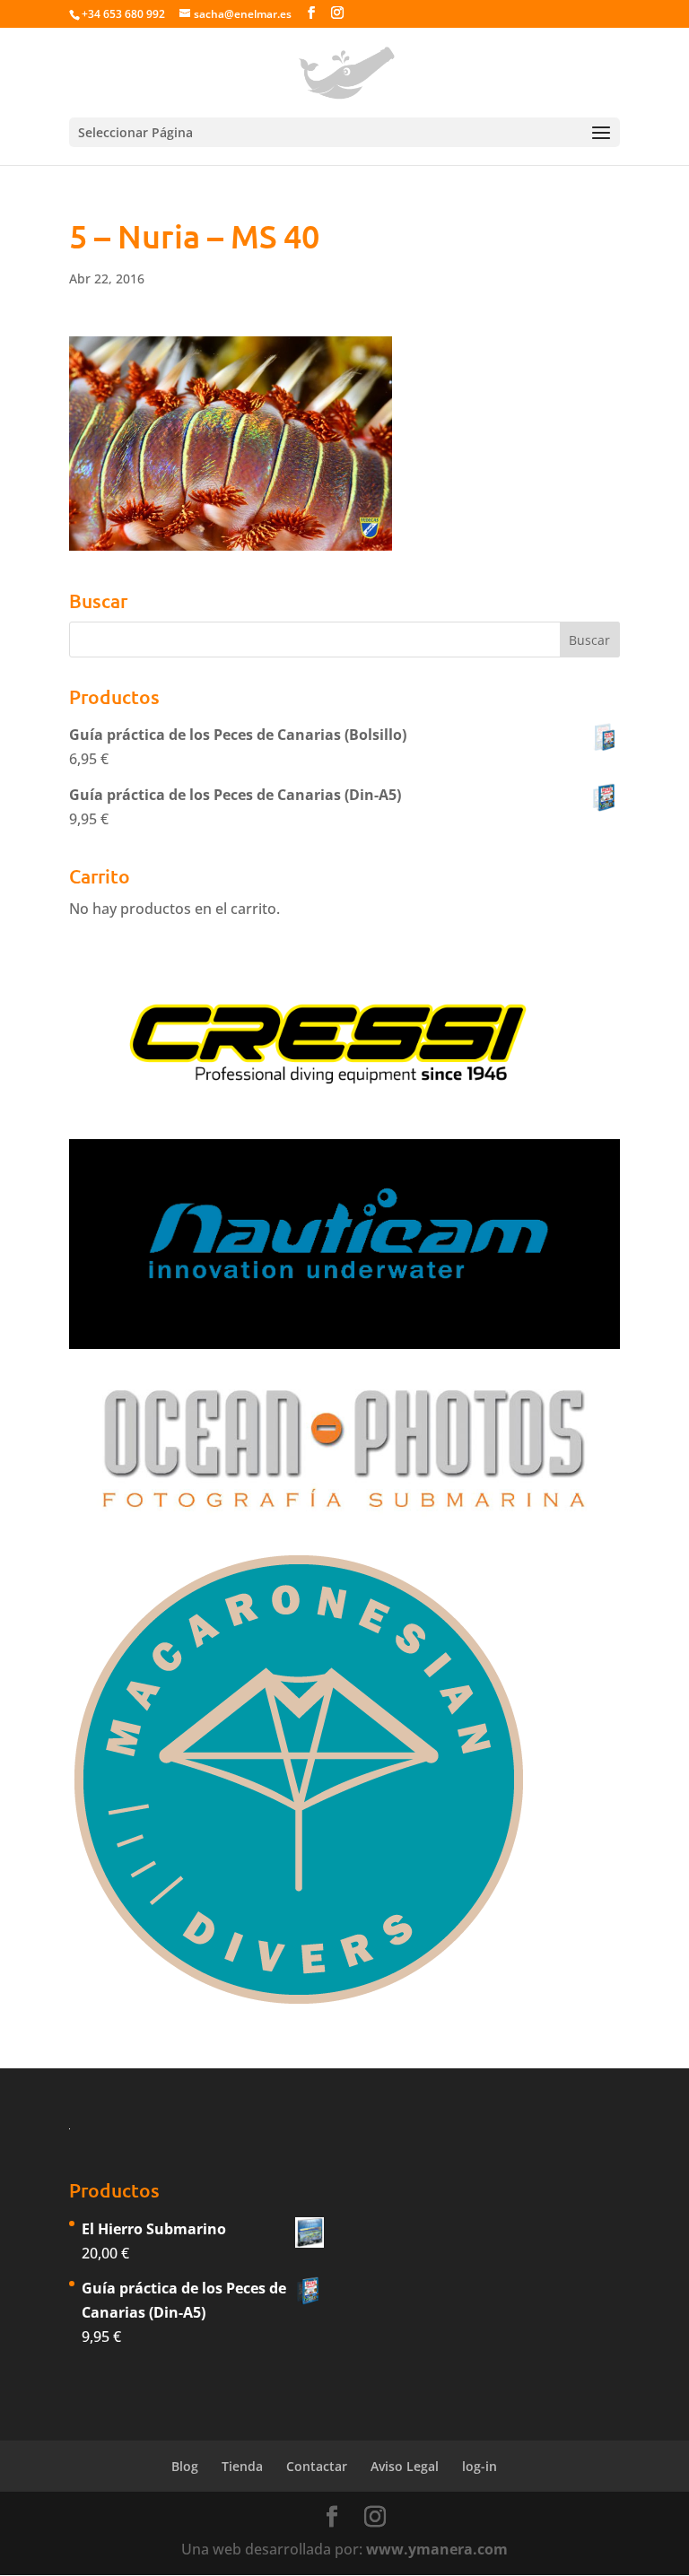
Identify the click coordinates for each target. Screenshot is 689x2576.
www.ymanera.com (437, 2549)
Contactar (317, 2466)
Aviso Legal (405, 2466)
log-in (480, 2466)
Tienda (242, 2466)
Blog (185, 2466)
